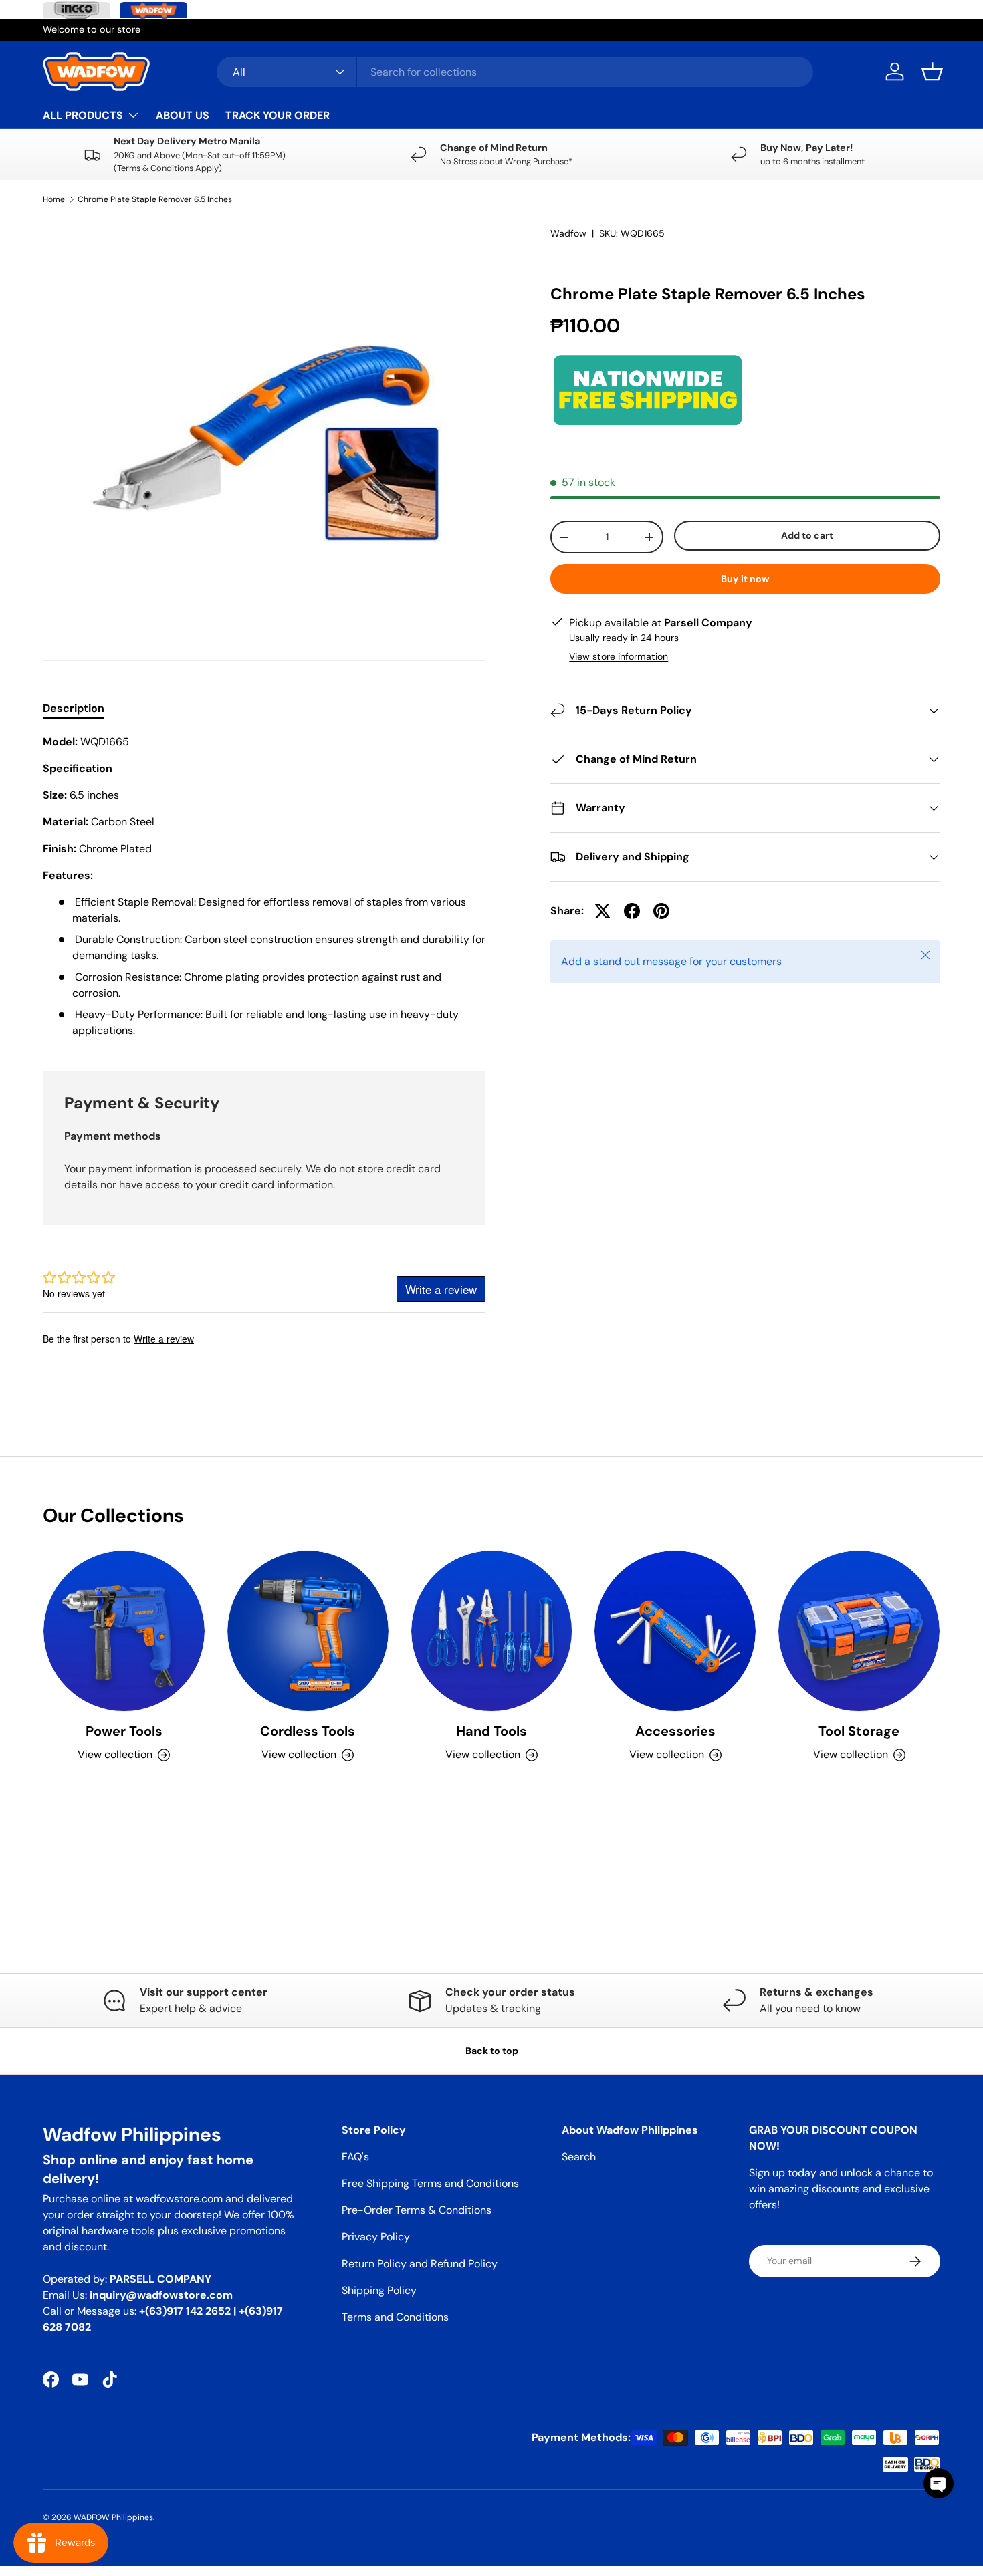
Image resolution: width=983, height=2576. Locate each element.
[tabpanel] (264, 886)
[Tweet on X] (603, 911)
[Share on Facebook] (632, 911)
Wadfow (568, 233)
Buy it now (745, 579)
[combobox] (515, 72)
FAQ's (355, 2157)
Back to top (492, 2051)
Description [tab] (74, 708)
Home (54, 199)
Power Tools (124, 1731)
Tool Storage (859, 1731)
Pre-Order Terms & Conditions (417, 2210)
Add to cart (807, 535)
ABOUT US (183, 115)
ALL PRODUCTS (83, 115)
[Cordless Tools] (308, 1631)
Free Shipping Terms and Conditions (430, 2183)
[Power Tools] (124, 1631)
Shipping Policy (379, 2290)
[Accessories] (675, 1631)
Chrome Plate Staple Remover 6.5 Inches (155, 199)
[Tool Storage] (859, 1631)
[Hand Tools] (492, 1631)
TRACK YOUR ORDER (278, 115)
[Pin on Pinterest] (661, 911)
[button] (932, 72)
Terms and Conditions (395, 2317)
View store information (619, 656)
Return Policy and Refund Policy (420, 2264)
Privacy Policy (376, 2237)
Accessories (675, 1731)
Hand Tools (491, 1731)
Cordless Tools (308, 1731)
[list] (264, 440)
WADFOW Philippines (113, 2517)
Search (579, 2157)
